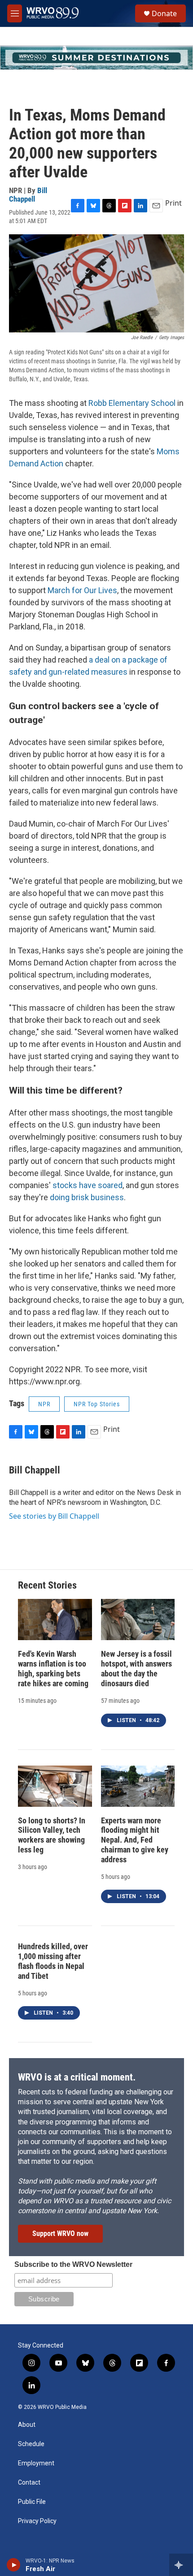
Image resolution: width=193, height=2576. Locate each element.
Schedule (31, 2444)
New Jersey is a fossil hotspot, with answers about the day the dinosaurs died (136, 1669)
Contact (29, 2483)
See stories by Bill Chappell (54, 1516)
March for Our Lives (82, 590)
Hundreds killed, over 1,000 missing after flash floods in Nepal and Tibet (53, 1961)
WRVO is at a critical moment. (77, 2077)
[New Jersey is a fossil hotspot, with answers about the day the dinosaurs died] (138, 1620)
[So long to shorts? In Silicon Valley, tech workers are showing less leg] (55, 1786)
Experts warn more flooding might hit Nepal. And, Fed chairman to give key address (135, 1840)
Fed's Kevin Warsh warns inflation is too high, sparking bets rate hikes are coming (53, 1669)
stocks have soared (88, 1185)
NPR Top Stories (97, 1404)
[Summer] (96, 58)
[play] (14, 2565)
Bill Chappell (28, 195)
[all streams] (181, 2565)
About (27, 2425)
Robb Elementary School (132, 403)
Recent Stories (47, 1585)
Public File (32, 2502)
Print (173, 203)
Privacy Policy (37, 2521)
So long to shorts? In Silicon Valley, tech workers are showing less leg (52, 1835)
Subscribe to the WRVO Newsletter (73, 2264)
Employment (36, 2463)
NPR (44, 1404)
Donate (164, 13)
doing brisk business (87, 1197)
